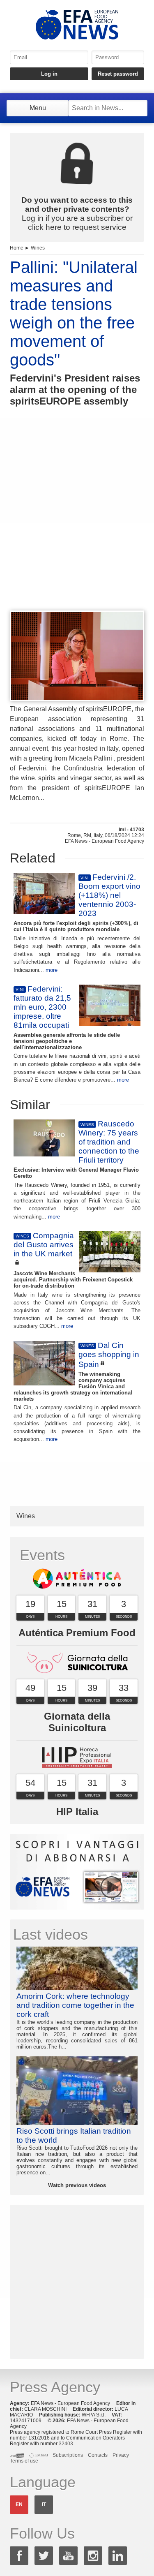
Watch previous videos (77, 2185)
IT (44, 2504)
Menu (38, 108)
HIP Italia (77, 1812)
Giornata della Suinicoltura (77, 1722)
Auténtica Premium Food (77, 1633)
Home (17, 248)
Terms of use (24, 2461)
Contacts (98, 2455)
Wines (38, 248)
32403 (66, 2444)
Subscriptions (68, 2455)
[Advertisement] (77, 524)
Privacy (121, 2455)
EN (19, 2504)
